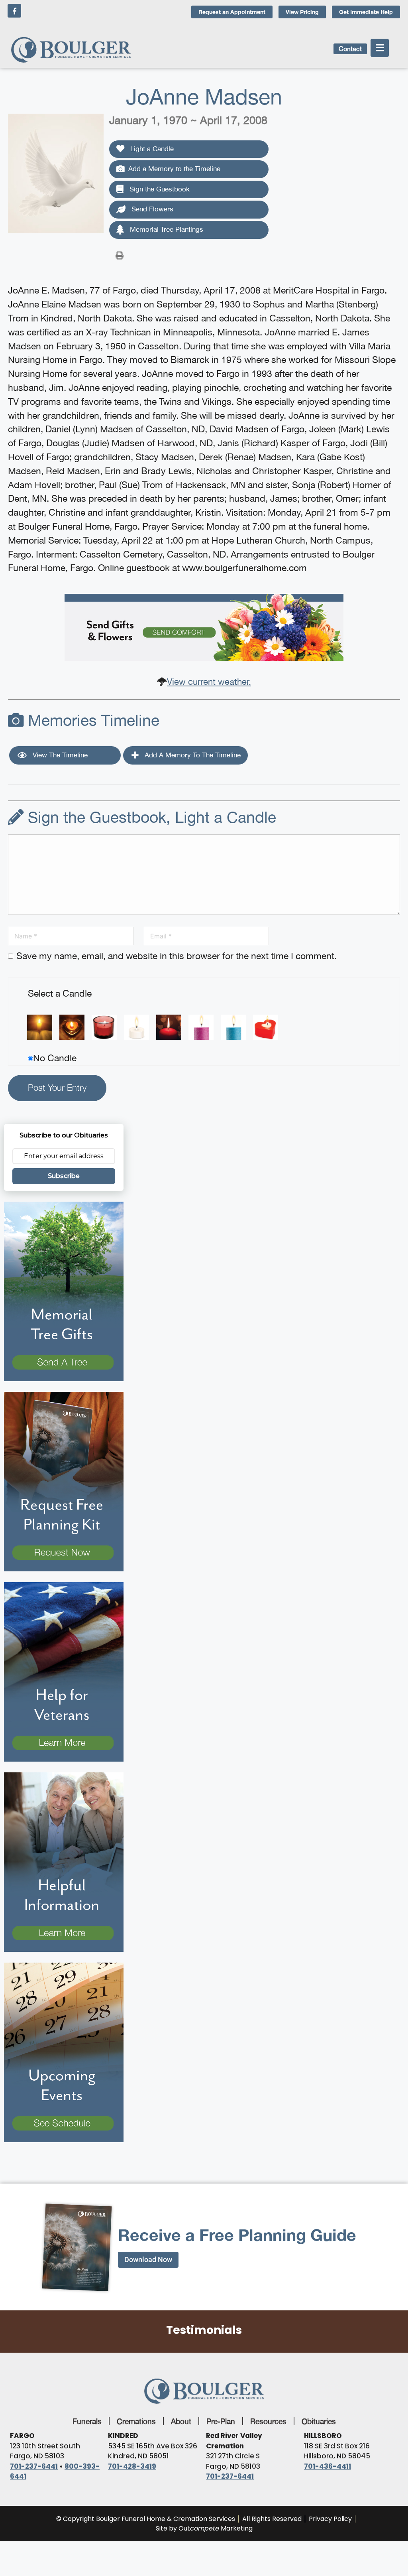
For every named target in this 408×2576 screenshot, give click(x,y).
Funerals (87, 2421)
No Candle (55, 1058)
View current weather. (209, 682)
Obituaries (319, 2421)
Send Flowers (151, 209)
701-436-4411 (328, 2466)
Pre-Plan (221, 2421)
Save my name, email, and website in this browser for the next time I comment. (177, 956)
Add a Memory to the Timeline (174, 169)
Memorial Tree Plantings (166, 229)
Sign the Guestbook (159, 189)
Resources (268, 2421)
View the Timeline (59, 755)
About (181, 2421)
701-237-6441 (34, 2466)
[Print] (120, 255)
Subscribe (64, 1176)
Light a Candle (151, 149)
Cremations (136, 2421)
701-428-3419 (132, 2466)
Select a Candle (60, 993)
